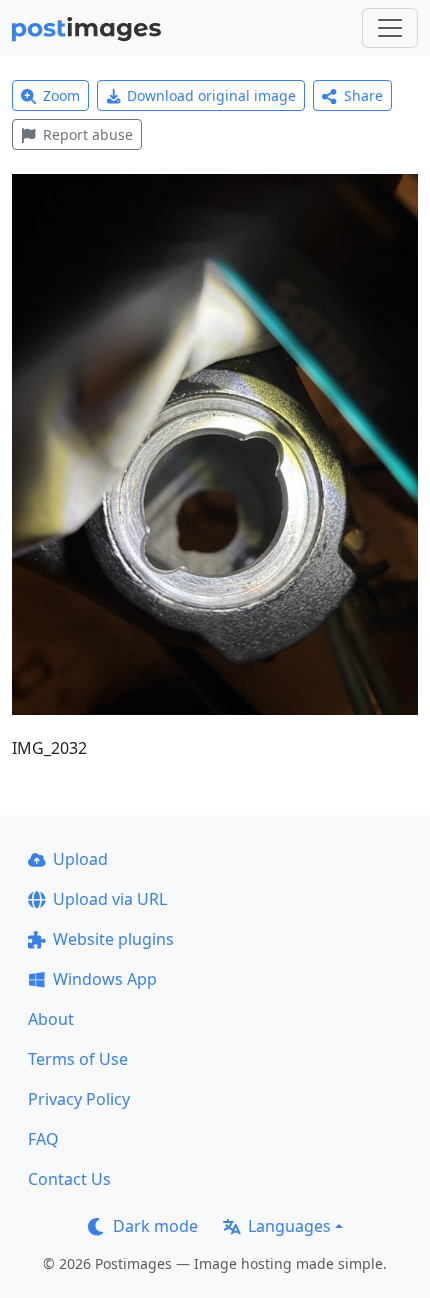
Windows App (105, 979)
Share (363, 95)
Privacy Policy (79, 1099)
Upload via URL (110, 899)
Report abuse (88, 134)
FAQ (43, 1139)
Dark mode (155, 1226)
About (51, 1019)
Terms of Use (78, 1059)
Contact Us (69, 1179)
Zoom (61, 95)
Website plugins (113, 939)
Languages (289, 1226)
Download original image (211, 95)
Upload (80, 859)
